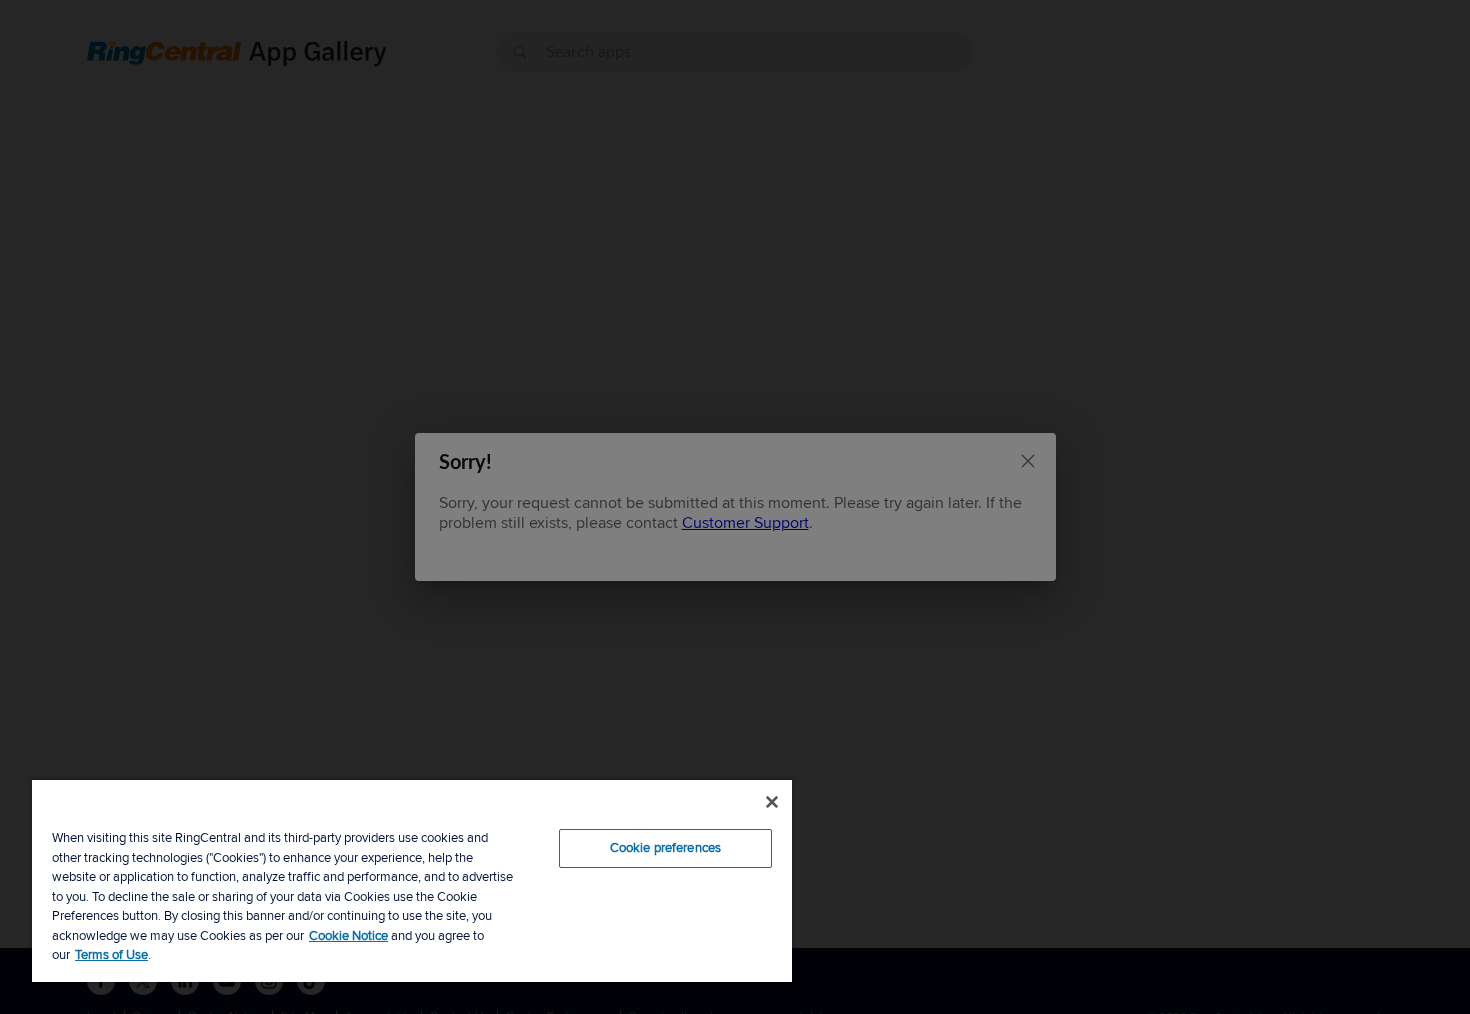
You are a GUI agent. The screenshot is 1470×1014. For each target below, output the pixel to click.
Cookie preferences (665, 848)
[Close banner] (772, 802)
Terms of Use (111, 955)
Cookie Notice (348, 936)
